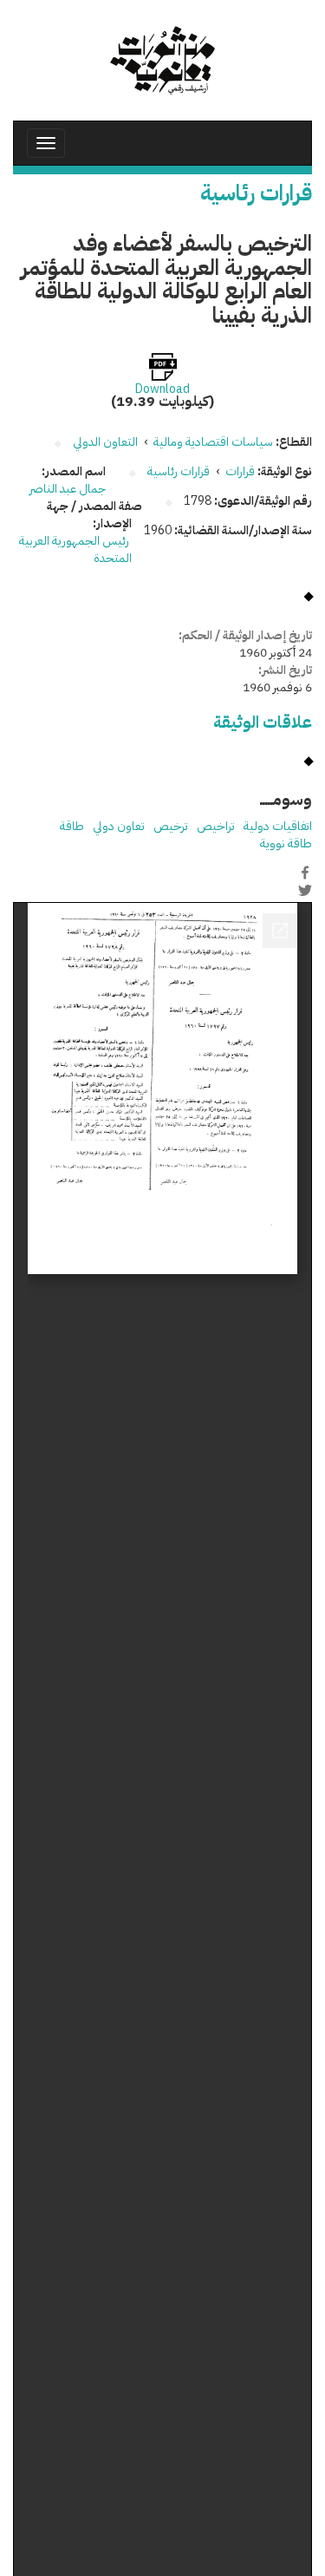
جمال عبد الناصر (68, 489)
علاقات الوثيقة (263, 722)
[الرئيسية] (162, 60)
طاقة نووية (286, 843)
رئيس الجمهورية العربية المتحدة (75, 549)
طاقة (72, 826)
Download (162, 389)
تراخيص (216, 826)
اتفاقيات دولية (278, 826)
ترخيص (171, 826)
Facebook (305, 873)
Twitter (305, 891)
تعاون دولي (119, 826)
